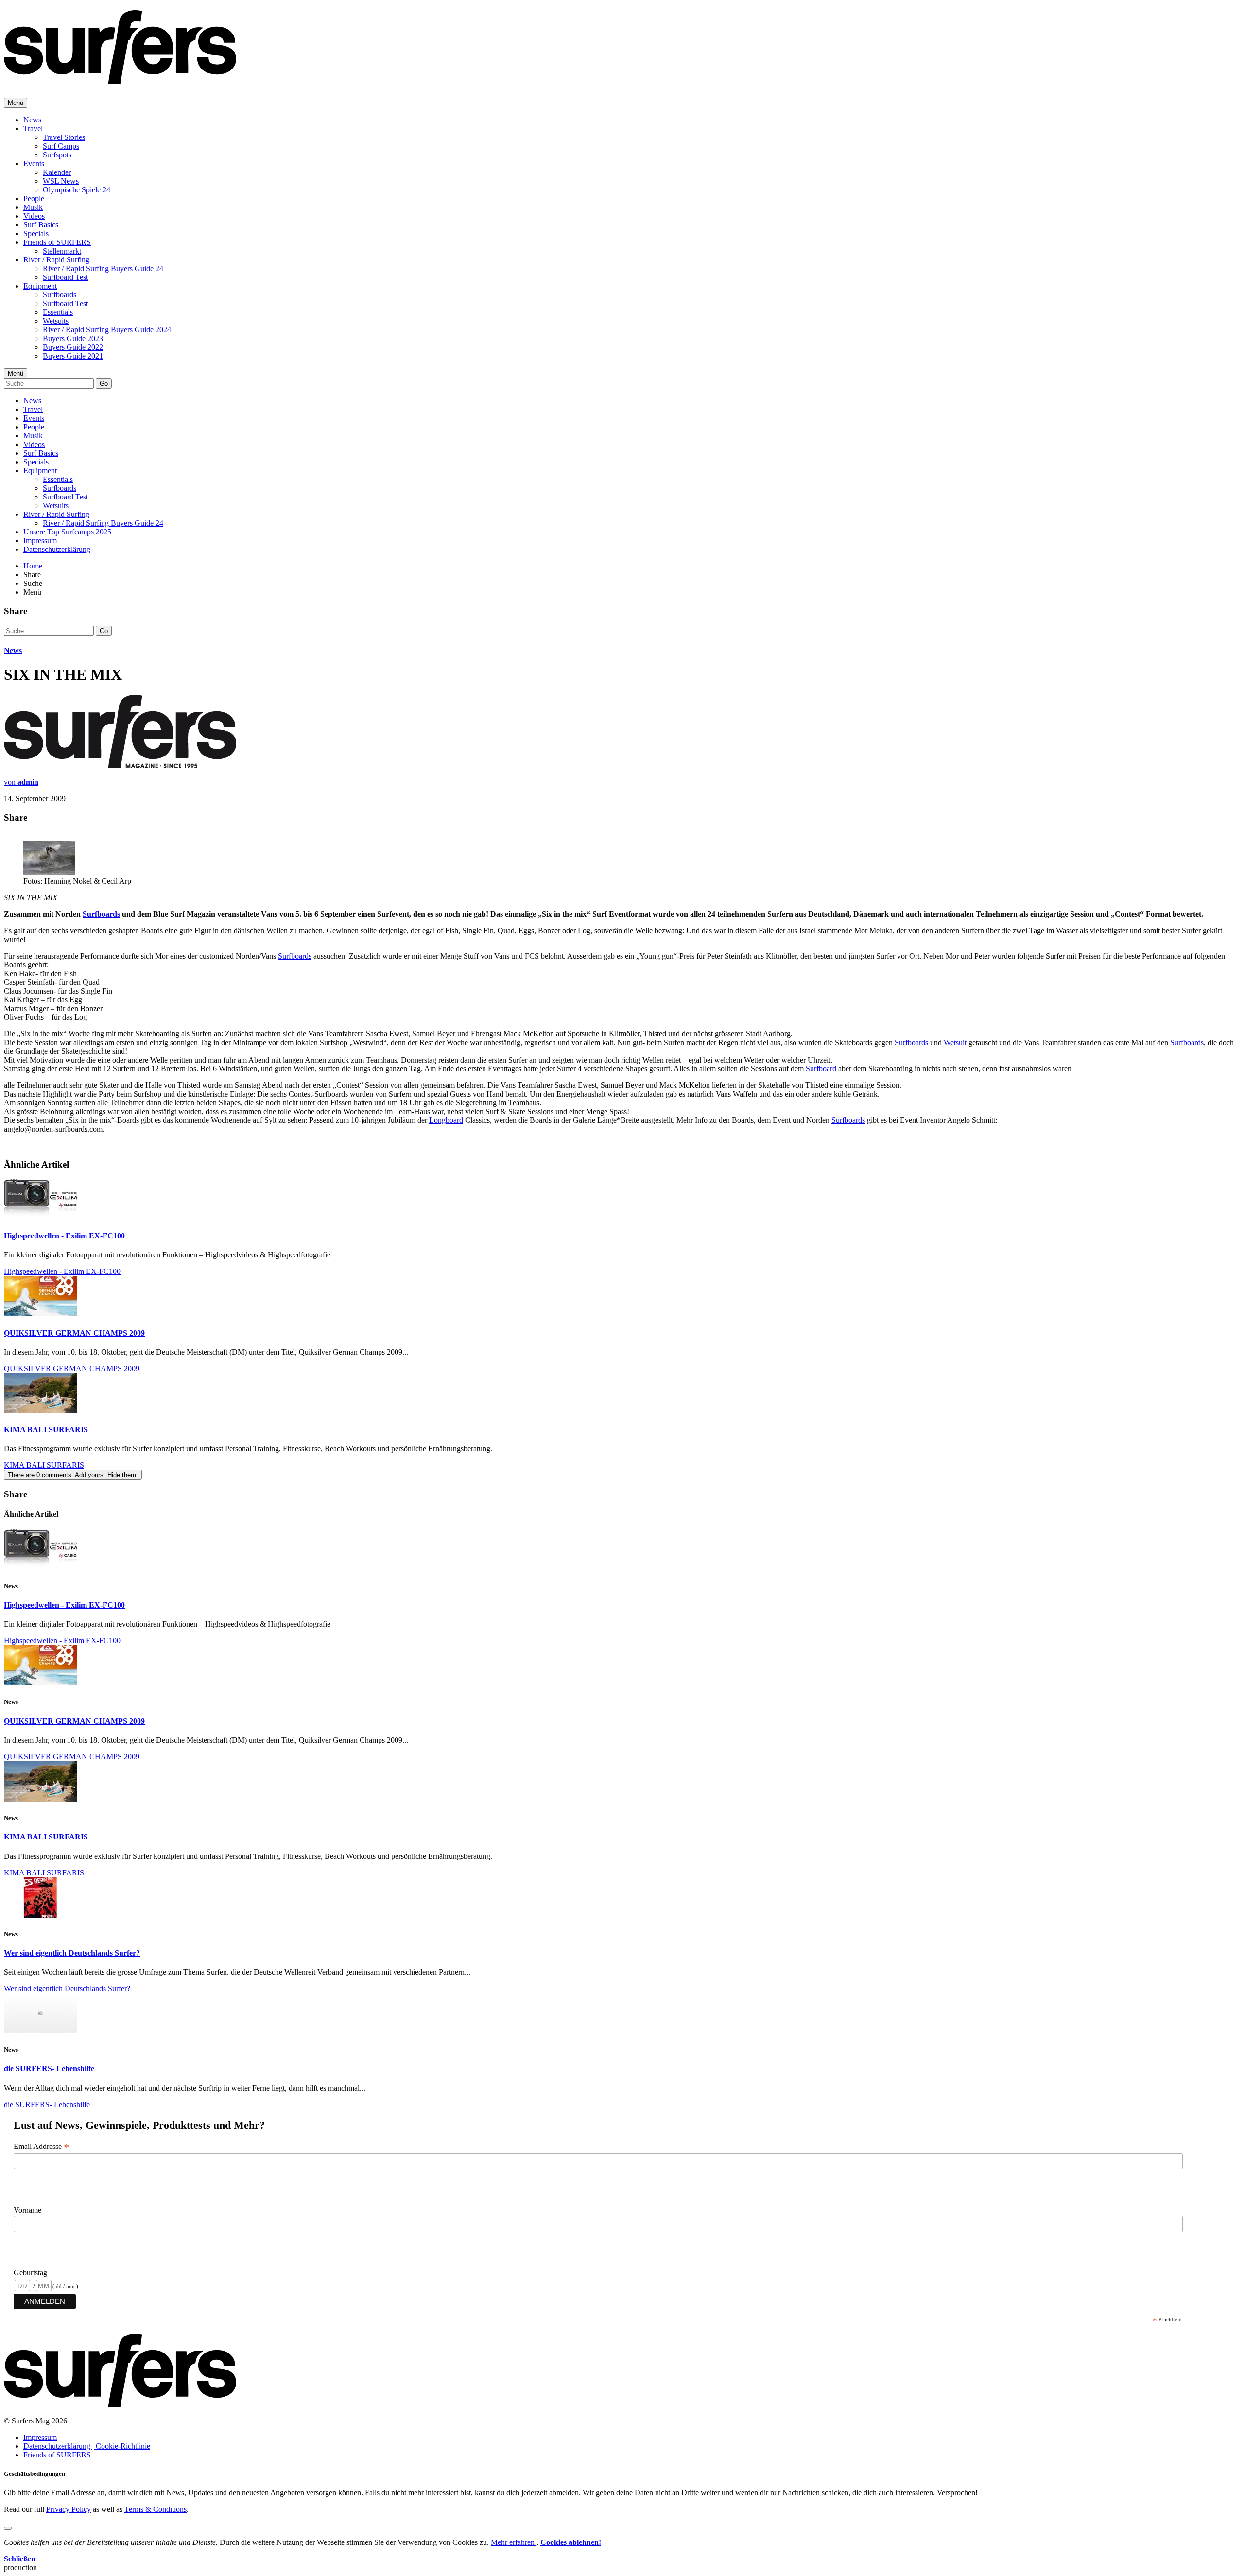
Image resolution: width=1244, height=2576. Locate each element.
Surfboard (821, 1069)
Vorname (27, 2210)
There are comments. (73, 1475)
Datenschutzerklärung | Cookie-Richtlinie (87, 2446)
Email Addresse (42, 2147)
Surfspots (57, 155)
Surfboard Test (65, 277)
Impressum (40, 541)
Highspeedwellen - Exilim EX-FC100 (64, 1236)
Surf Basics (41, 225)
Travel (33, 129)
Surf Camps (61, 146)
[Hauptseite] (120, 78)
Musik (33, 207)
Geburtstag (30, 2273)
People (34, 198)
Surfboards (60, 295)
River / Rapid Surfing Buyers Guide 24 (103, 268)
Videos (34, 216)
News (32, 120)
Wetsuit (955, 1042)
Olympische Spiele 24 (77, 190)
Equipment (40, 286)
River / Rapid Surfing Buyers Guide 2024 (107, 330)
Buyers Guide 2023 (73, 338)
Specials (36, 233)
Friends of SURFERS (57, 242)
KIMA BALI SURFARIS (46, 1430)
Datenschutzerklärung (57, 549)
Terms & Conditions (155, 2509)
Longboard (446, 1120)
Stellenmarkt (62, 251)
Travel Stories (64, 137)
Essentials (58, 312)
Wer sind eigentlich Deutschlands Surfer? (72, 1953)
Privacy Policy (69, 2509)
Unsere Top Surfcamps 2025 (67, 532)
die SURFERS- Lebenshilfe (49, 2069)
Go (104, 384)
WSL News (61, 181)
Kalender (57, 172)
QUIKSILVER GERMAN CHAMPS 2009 (74, 1333)
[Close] (8, 2528)
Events (34, 163)
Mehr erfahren (514, 2542)
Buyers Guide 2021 (73, 356)
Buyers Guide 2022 (73, 347)
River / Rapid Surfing (56, 260)
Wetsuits (56, 321)
